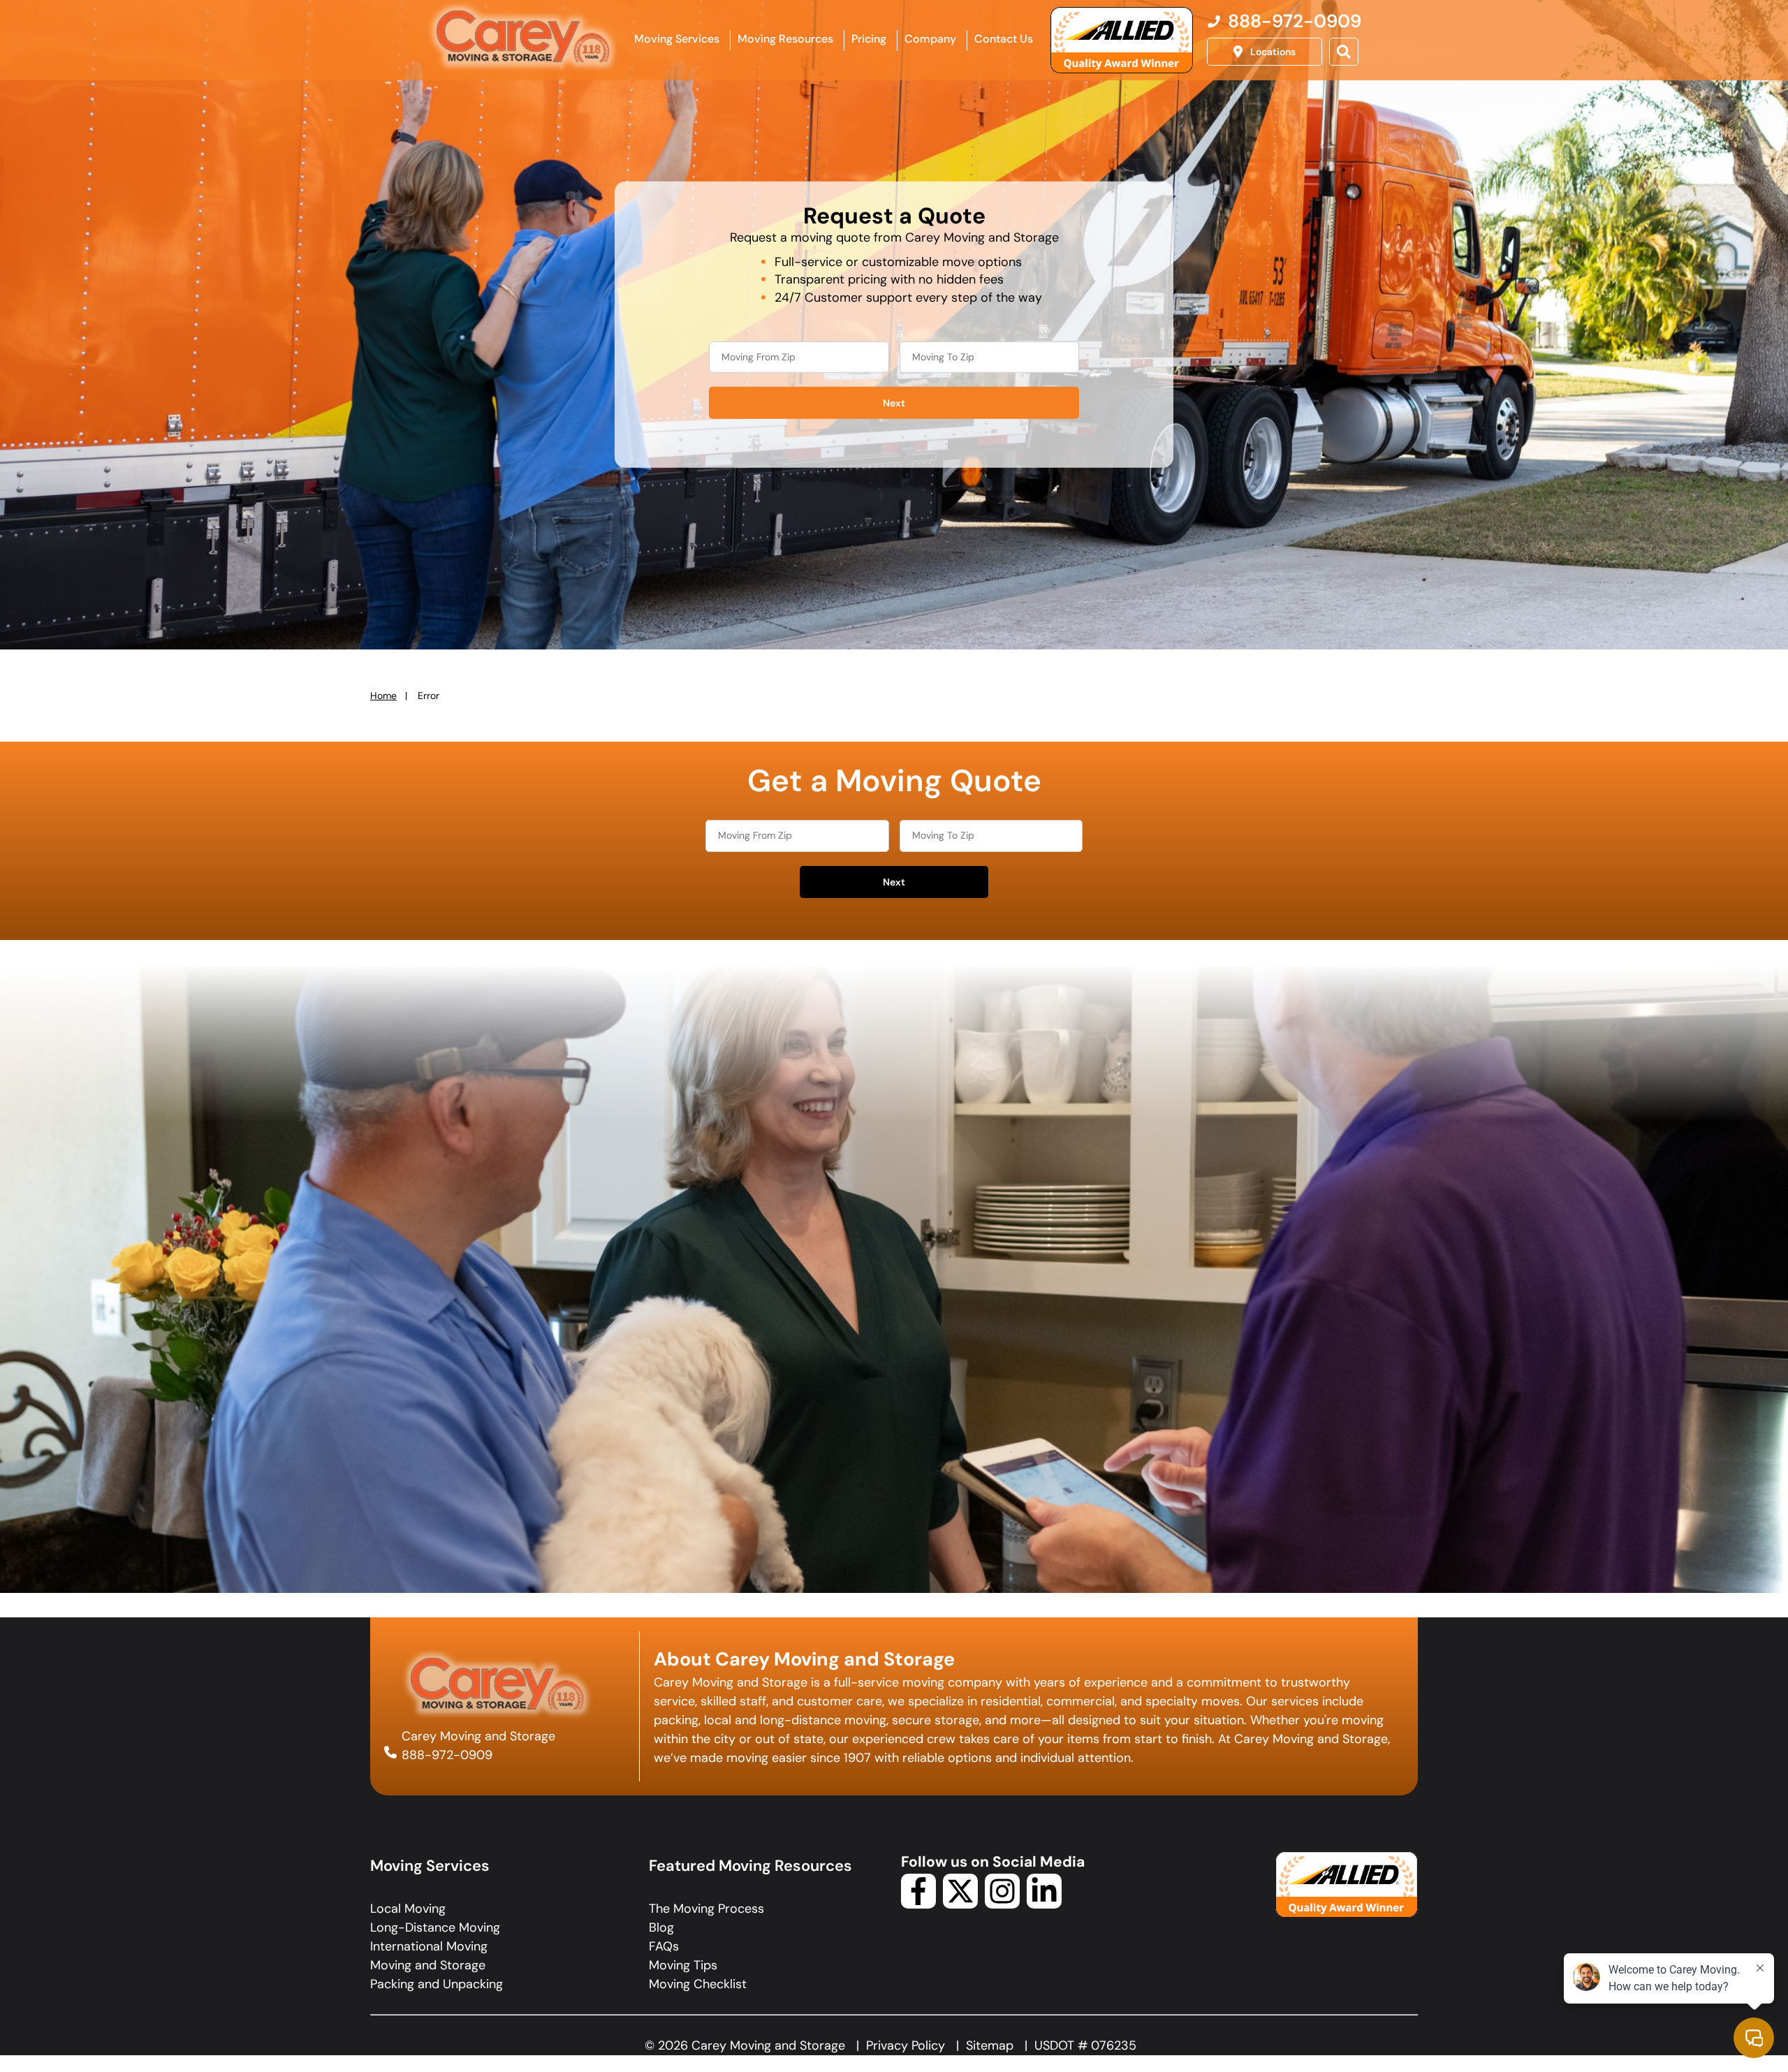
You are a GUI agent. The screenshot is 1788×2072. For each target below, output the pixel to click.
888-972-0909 (447, 1755)
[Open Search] (1344, 52)
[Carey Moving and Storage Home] (524, 38)
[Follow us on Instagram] (1002, 1904)
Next (894, 403)
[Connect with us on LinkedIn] (1044, 1904)
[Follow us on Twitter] (960, 1904)
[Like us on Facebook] (918, 1904)
